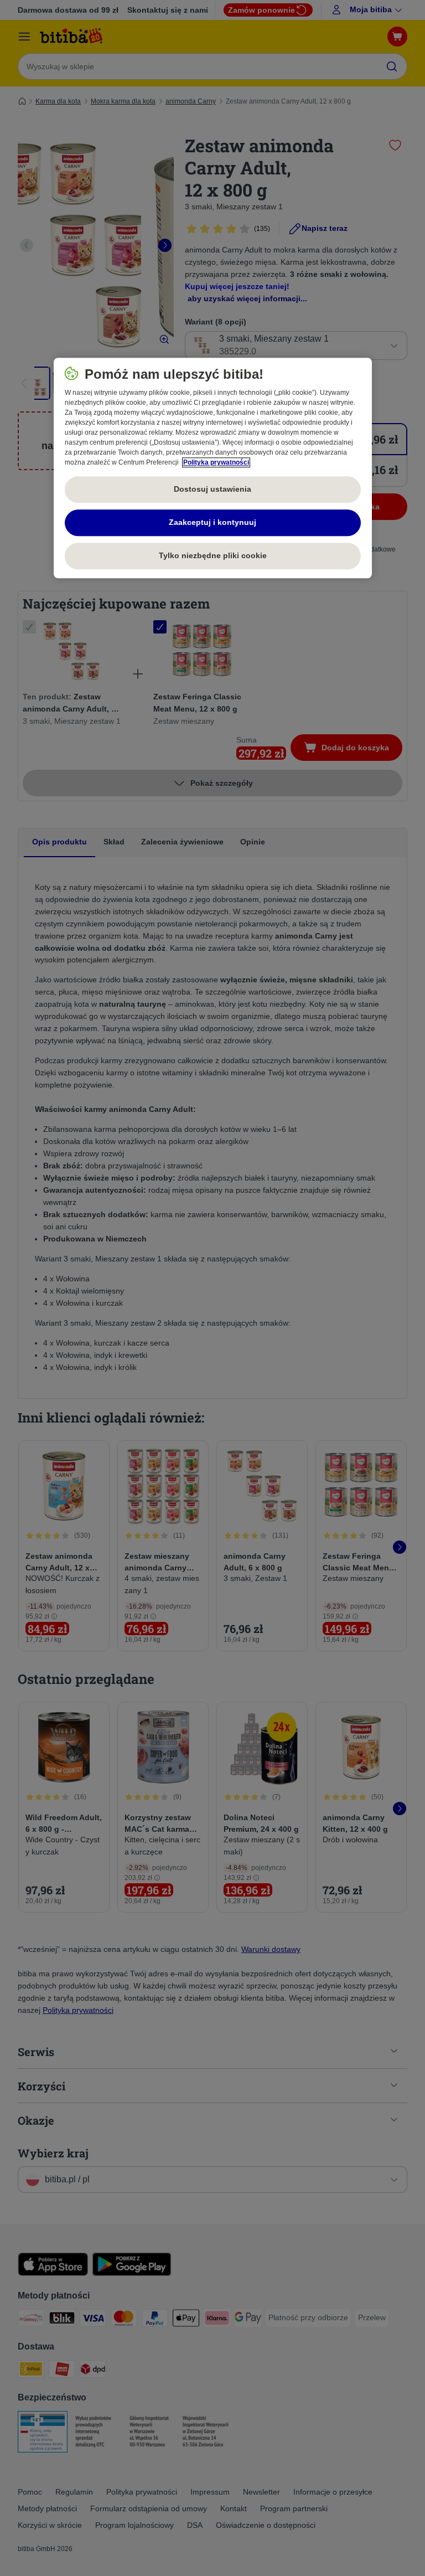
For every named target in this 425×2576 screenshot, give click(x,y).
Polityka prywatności (216, 462)
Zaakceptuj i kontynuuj (212, 522)
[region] (213, 468)
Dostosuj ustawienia (212, 489)
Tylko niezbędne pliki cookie (213, 555)
